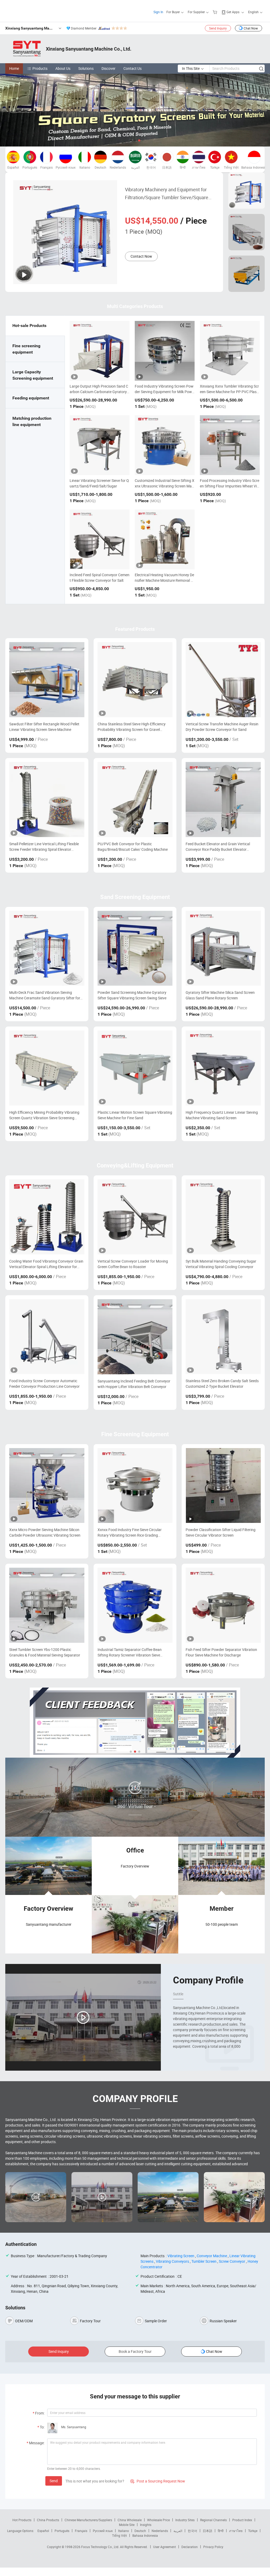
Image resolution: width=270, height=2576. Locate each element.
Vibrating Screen (181, 2256)
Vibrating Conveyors (172, 2261)
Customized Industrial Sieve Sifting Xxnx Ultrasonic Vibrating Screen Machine (165, 486)
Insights (146, 2525)
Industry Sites (185, 2520)
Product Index (242, 2520)
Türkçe (253, 2531)
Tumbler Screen (204, 2261)
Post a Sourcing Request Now (158, 2481)
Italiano (124, 2531)
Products (40, 68)
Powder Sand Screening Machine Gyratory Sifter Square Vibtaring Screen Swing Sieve (132, 995)
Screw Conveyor (232, 2261)
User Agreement (165, 2547)
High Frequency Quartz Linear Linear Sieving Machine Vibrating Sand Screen (222, 1115)
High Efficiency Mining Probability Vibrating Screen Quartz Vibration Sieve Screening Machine (44, 1115)
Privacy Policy (213, 2547)
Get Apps (233, 12)
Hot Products (22, 2520)
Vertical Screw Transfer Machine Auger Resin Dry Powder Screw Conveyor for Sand (222, 727)
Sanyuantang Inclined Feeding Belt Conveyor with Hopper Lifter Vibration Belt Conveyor (134, 1384)
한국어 (192, 2531)
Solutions (86, 68)
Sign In (158, 12)
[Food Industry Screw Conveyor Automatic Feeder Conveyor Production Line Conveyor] (47, 1337)
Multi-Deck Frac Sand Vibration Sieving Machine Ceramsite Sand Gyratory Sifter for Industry (45, 995)
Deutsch (140, 2531)
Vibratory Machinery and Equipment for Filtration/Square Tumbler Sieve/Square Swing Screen (167, 194)
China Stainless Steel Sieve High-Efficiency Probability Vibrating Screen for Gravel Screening (132, 727)
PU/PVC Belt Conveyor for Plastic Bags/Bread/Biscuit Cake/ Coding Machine (133, 847)
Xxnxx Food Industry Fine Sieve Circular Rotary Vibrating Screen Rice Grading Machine (130, 1533)
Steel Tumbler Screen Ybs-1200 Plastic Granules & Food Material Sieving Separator (45, 1652)
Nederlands (160, 2531)
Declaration (190, 2547)
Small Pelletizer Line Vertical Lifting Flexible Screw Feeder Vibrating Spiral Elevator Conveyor (44, 847)
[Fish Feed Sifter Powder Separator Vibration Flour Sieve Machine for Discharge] (223, 1605)
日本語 (208, 2531)
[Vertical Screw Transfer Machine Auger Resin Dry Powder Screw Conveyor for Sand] (223, 680)
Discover (109, 68)
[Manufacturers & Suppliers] (39, 10)
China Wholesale (130, 2520)
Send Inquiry (218, 28)
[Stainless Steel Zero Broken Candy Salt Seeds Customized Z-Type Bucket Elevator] (223, 1337)
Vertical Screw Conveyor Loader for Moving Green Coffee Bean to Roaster (133, 1264)
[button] (131, 140)
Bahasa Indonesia (145, 2535)
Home (14, 68)
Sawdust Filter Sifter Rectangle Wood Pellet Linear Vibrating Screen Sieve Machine (44, 727)
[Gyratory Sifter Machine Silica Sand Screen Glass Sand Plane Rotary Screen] (223, 948)
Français (81, 2531)
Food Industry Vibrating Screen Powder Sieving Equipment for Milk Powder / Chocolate (164, 392)
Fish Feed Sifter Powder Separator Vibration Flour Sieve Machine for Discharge (221, 1652)
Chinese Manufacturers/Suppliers (88, 2520)
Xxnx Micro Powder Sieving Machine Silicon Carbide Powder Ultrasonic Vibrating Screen (45, 1532)
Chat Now (251, 28)
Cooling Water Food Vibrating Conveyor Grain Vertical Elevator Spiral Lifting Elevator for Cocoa (46, 1264)
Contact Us (132, 68)
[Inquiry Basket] (216, 12)
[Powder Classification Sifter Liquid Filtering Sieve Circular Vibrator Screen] (223, 1486)
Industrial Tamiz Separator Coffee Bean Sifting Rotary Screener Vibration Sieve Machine (130, 1652)
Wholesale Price (158, 2520)
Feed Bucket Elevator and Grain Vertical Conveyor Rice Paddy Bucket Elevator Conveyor (218, 847)
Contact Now (141, 256)
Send (54, 2481)
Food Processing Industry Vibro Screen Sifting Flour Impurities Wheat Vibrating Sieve (230, 486)
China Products (48, 2520)
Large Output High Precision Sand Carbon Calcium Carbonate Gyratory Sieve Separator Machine (99, 392)
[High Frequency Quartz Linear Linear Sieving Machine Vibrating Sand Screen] (223, 1068)
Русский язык (103, 2531)
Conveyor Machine (212, 2256)
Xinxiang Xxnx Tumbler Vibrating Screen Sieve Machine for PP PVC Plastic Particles (229, 392)
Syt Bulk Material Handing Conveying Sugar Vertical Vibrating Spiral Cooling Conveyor (221, 1264)
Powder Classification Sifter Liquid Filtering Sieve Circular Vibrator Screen (221, 1532)
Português (62, 2531)
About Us (63, 68)
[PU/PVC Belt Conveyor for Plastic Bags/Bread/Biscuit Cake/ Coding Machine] (135, 800)
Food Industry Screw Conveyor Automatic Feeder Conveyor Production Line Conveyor (44, 1384)
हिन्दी (221, 2531)
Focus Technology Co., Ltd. (101, 2547)
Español (43, 2531)
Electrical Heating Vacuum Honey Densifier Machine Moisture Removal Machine (164, 580)
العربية (178, 2531)
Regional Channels (213, 2520)
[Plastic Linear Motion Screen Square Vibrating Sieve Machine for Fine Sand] (135, 1068)
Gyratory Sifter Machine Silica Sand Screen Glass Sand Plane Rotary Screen (220, 995)
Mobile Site (127, 2525)
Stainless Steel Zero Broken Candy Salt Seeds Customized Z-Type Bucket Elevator (222, 1384)
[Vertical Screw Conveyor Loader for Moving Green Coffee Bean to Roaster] (135, 1217)
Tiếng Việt (119, 2535)
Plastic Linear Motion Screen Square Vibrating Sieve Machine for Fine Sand (135, 1115)
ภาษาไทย (236, 2531)
